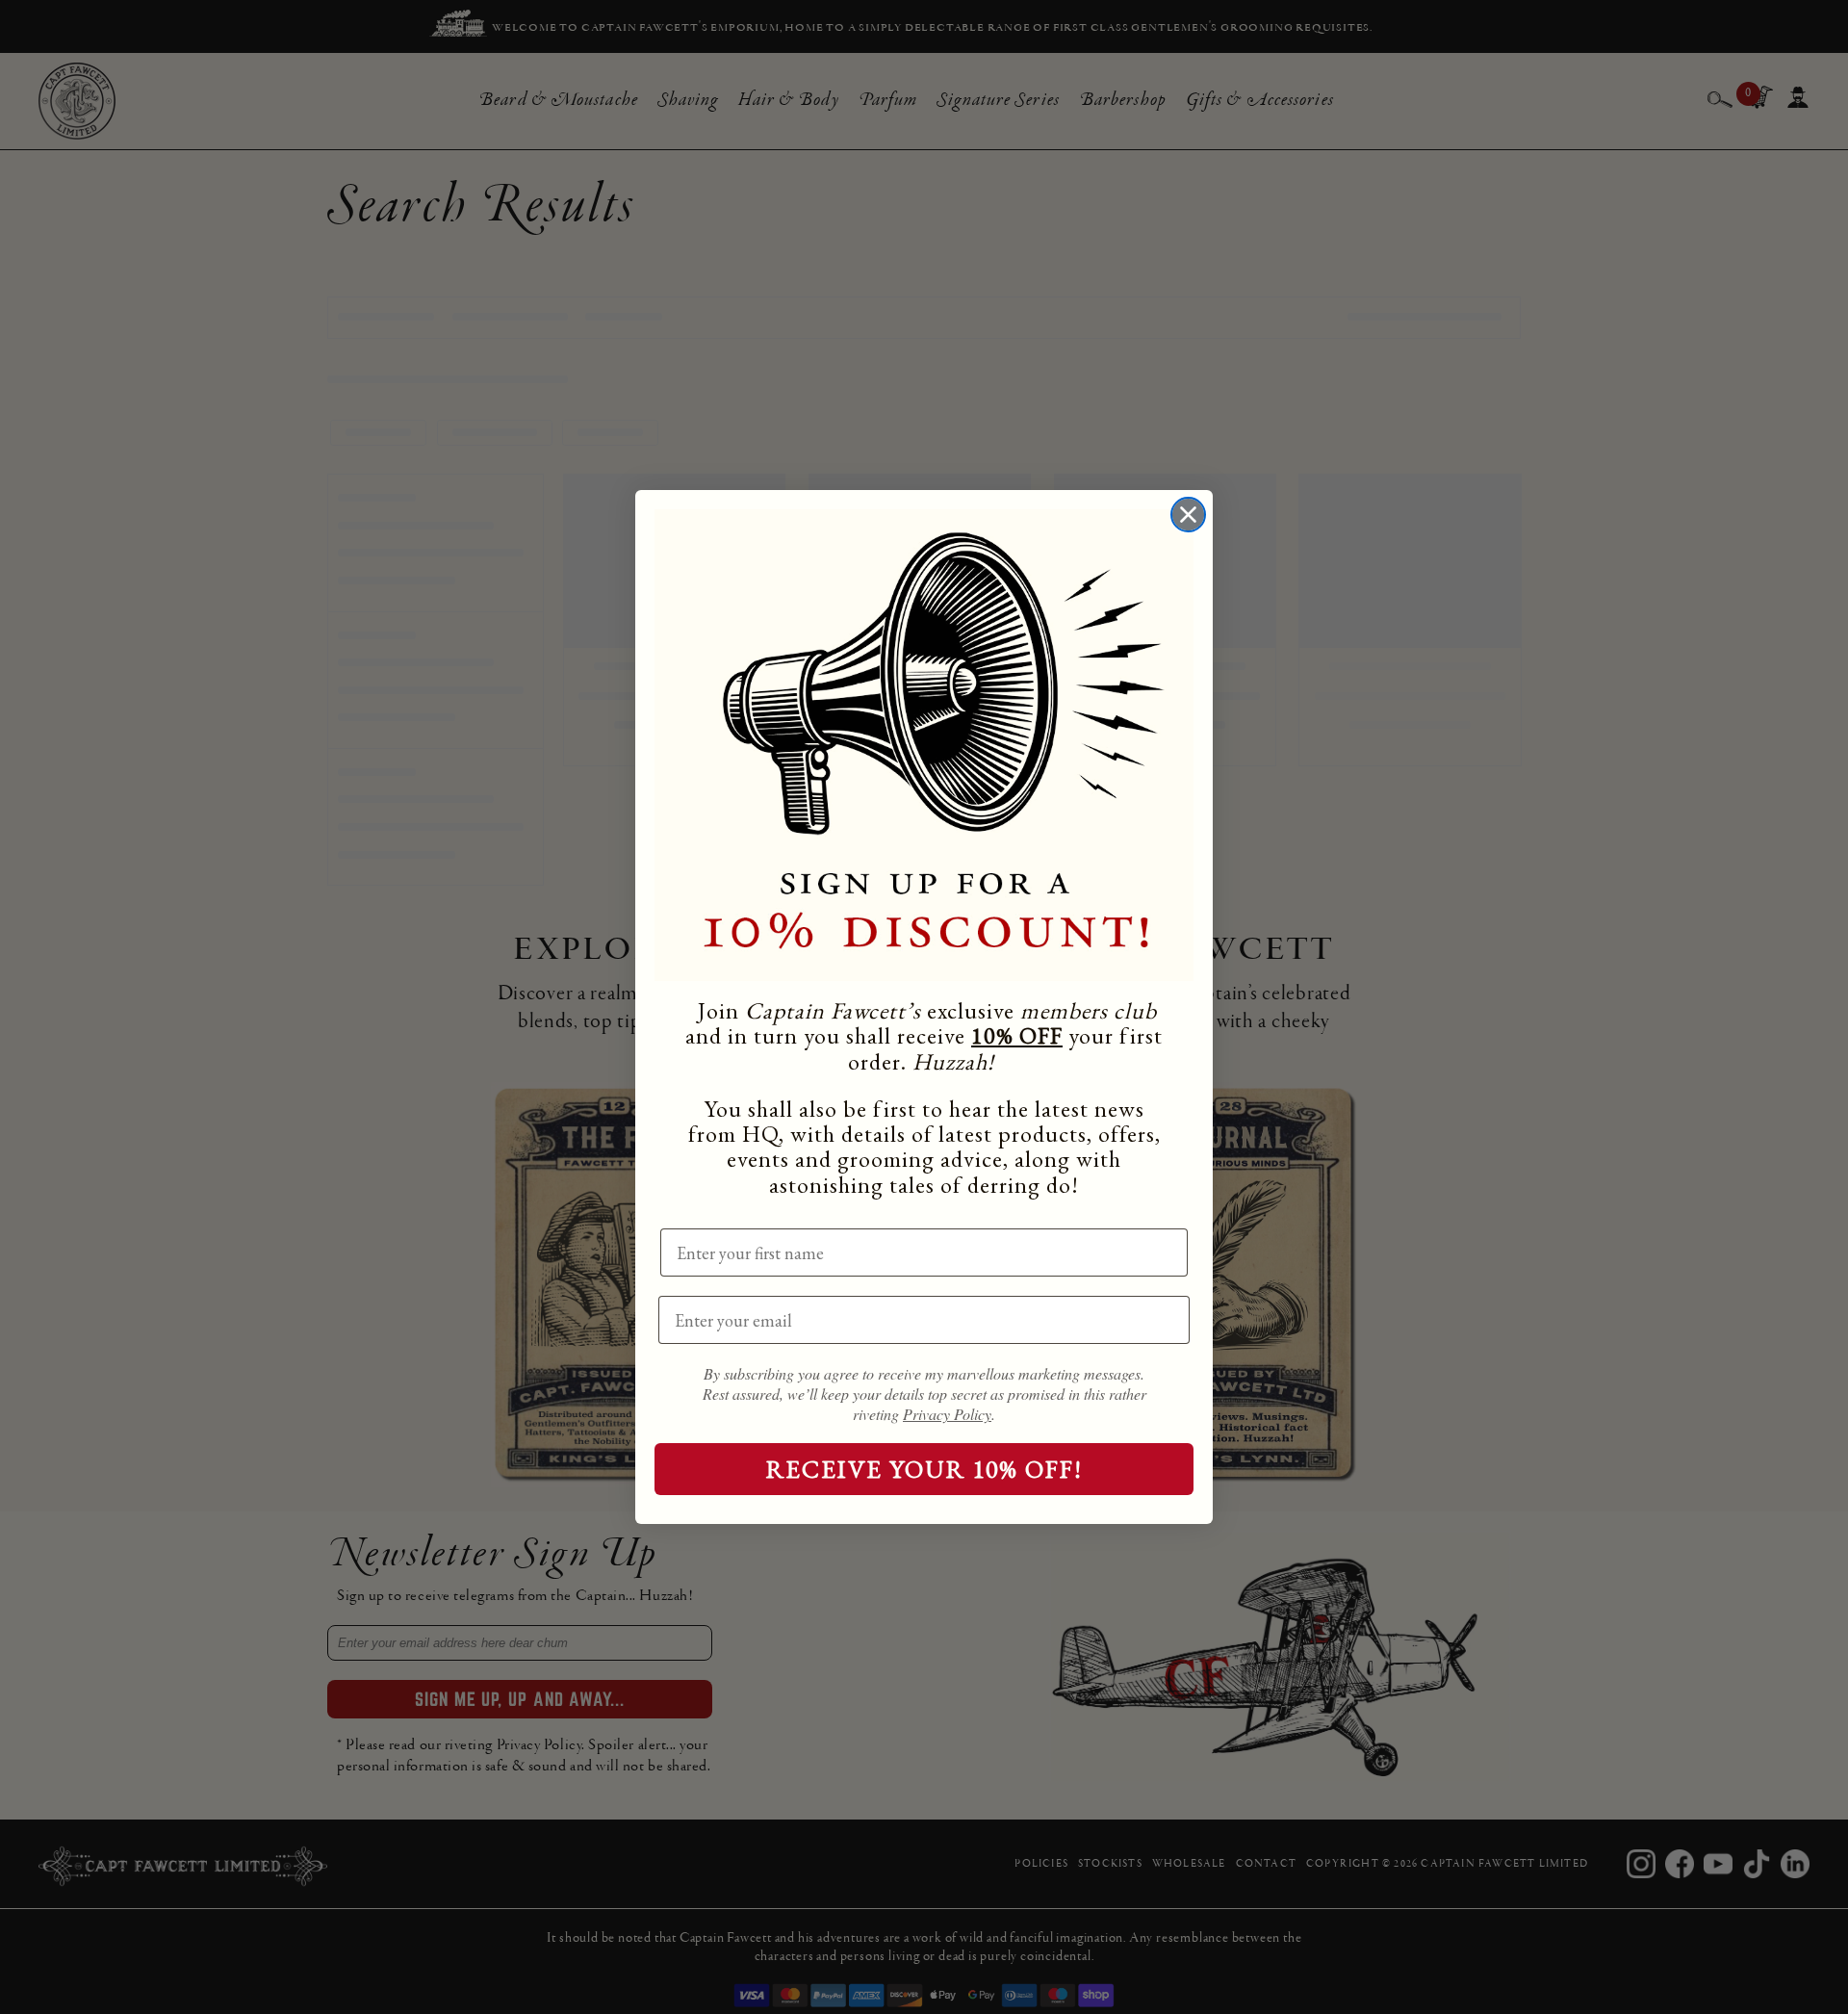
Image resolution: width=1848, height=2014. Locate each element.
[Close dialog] (1188, 515)
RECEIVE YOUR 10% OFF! (924, 1469)
